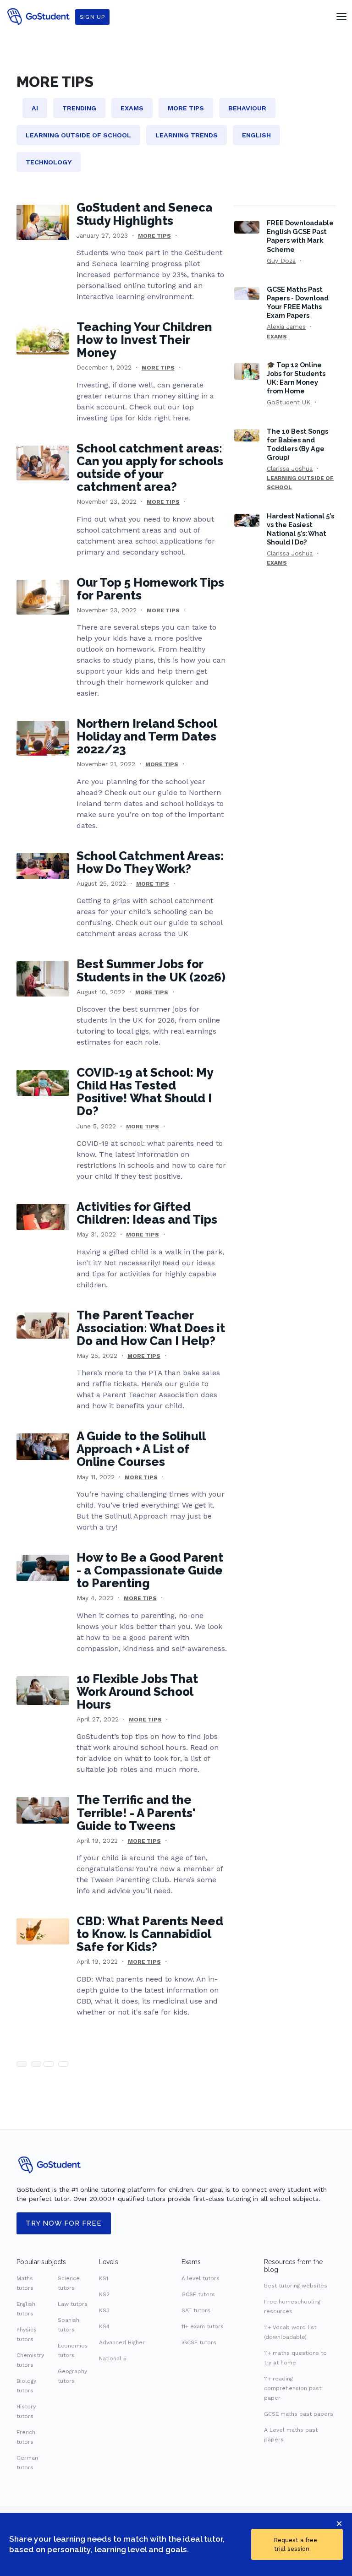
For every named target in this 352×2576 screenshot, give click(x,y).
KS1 (104, 2278)
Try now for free (64, 2223)
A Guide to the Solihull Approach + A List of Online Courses (141, 1449)
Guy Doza (281, 261)
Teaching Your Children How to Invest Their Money (144, 340)
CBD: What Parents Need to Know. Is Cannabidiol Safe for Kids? (150, 1934)
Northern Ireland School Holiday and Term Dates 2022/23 (147, 736)
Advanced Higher (122, 2342)
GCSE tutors (198, 2294)
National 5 (113, 2358)
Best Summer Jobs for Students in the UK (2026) (151, 970)
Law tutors (73, 2304)
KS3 (104, 2310)
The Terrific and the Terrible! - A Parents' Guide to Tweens (136, 1813)
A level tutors (201, 2278)
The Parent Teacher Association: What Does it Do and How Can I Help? (151, 1328)
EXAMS (277, 337)
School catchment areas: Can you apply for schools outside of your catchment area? (150, 468)
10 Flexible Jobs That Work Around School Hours (137, 1692)
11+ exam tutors (203, 2326)
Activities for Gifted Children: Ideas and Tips (147, 1213)
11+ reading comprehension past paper (293, 2388)
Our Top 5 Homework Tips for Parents (150, 589)
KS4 (104, 2326)
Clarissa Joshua (290, 468)
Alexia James (286, 327)
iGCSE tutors (199, 2342)
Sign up (92, 17)
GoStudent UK (289, 402)
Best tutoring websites (296, 2286)
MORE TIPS (154, 236)
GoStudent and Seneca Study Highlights (145, 214)
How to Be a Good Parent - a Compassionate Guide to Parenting (150, 1570)
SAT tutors (196, 2310)
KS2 (104, 2294)
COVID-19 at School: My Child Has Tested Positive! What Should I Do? (145, 1092)
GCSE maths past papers (299, 2414)
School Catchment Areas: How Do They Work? (150, 862)
